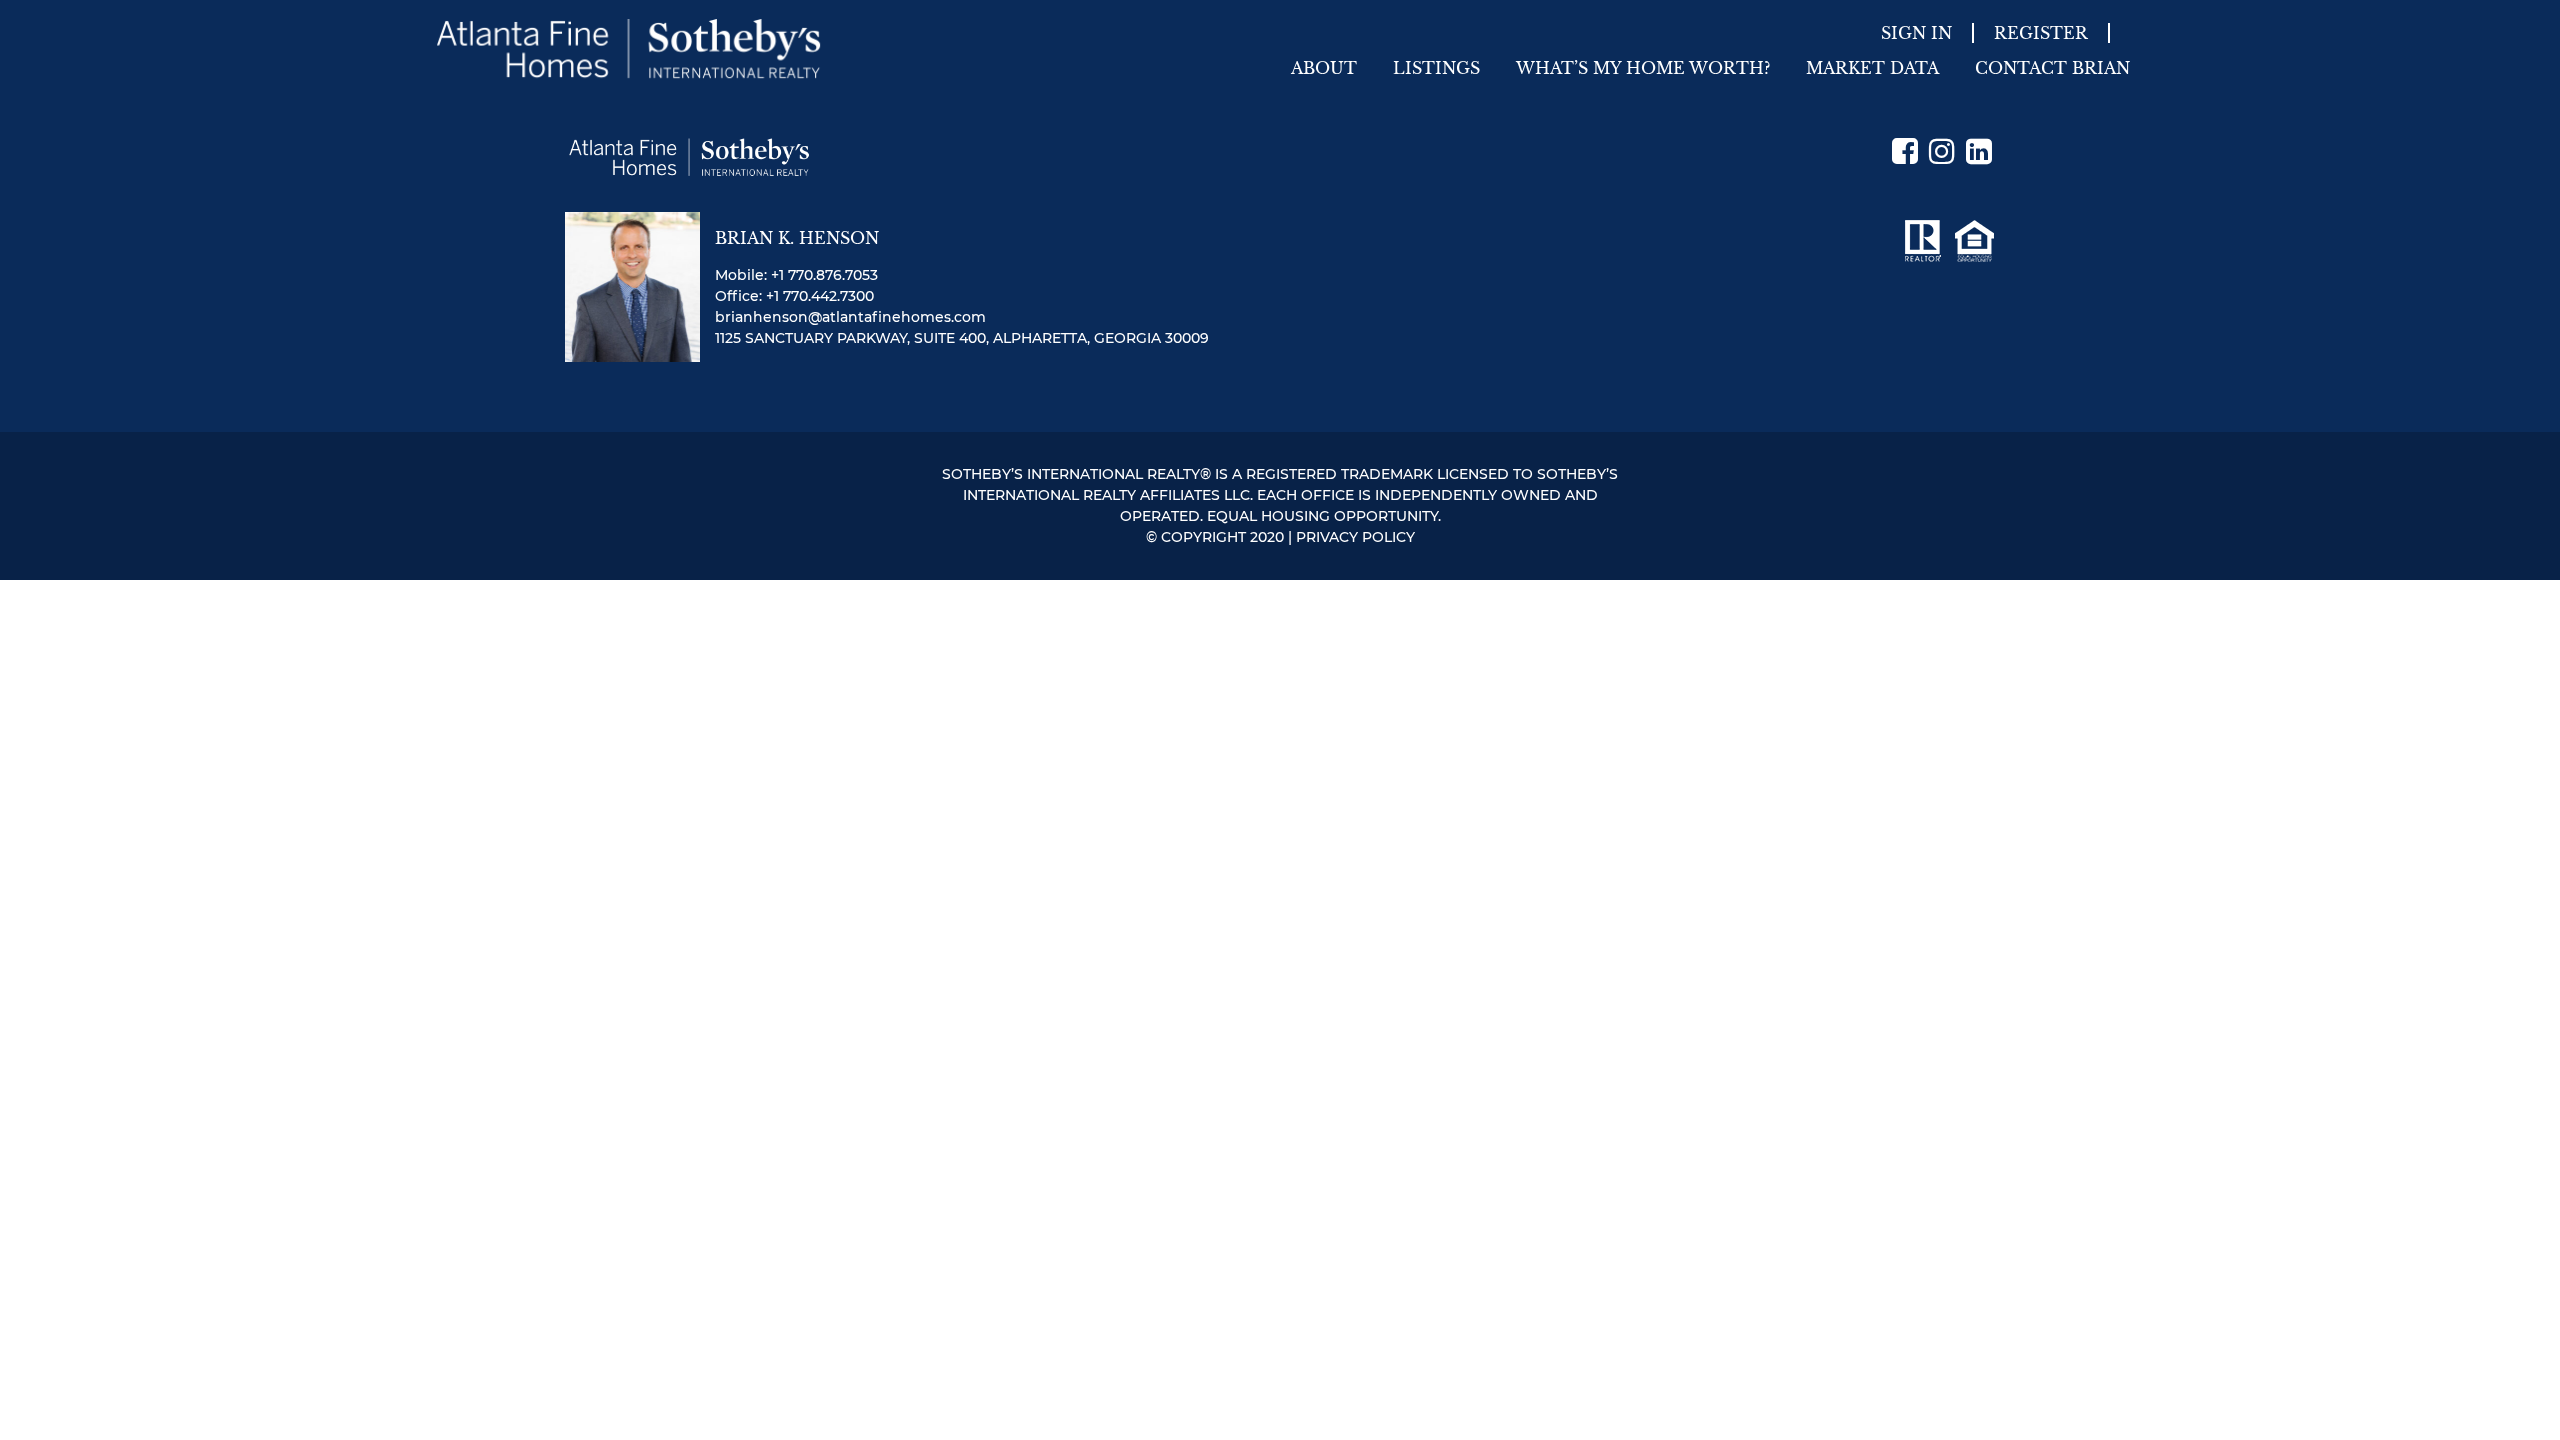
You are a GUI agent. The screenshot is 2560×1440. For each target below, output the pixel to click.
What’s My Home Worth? (1643, 68)
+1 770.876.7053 (824, 275)
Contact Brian (2052, 68)
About (1324, 68)
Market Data (1872, 68)
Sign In (1916, 33)
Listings (1436, 68)
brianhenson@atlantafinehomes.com (850, 317)
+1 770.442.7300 (820, 296)
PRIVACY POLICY (1355, 537)
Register (2041, 33)
